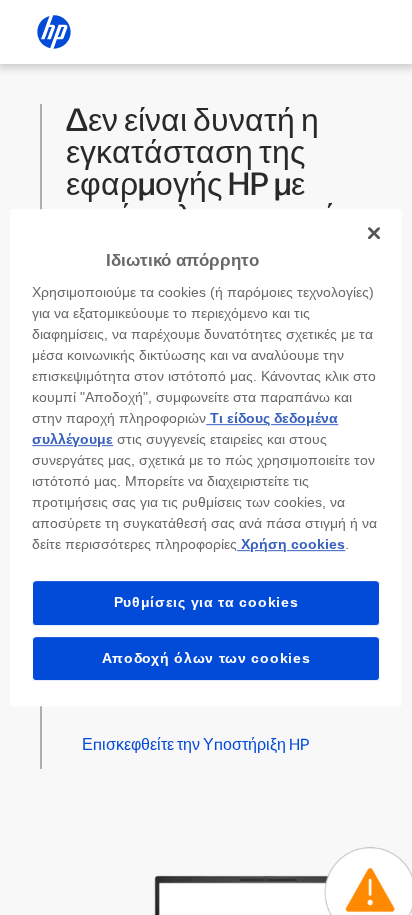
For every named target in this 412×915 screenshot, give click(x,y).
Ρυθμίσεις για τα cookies (206, 602)
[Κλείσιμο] (374, 233)
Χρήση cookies (291, 544)
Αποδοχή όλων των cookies (206, 658)
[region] (205, 458)
